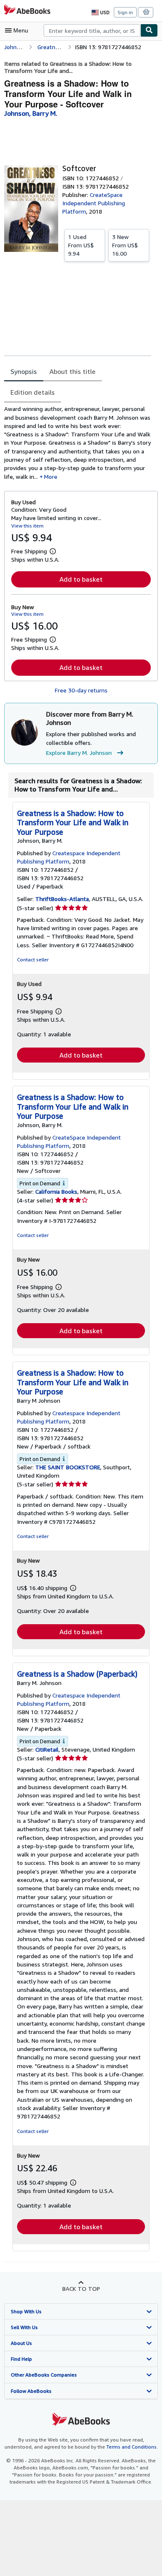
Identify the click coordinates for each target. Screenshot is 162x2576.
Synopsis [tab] (24, 371)
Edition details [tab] (33, 392)
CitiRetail (47, 1749)
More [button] (51, 477)
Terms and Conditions (131, 2447)
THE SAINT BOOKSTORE (68, 1467)
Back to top (81, 2289)
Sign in (125, 12)
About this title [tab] (72, 371)
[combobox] (92, 30)
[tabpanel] (78, 443)
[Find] (149, 30)
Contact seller (33, 959)
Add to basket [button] (81, 579)
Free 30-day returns (81, 690)
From (81, 245)
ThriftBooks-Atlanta (62, 899)
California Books (56, 1191)
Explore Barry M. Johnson (79, 753)
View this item (27, 526)
